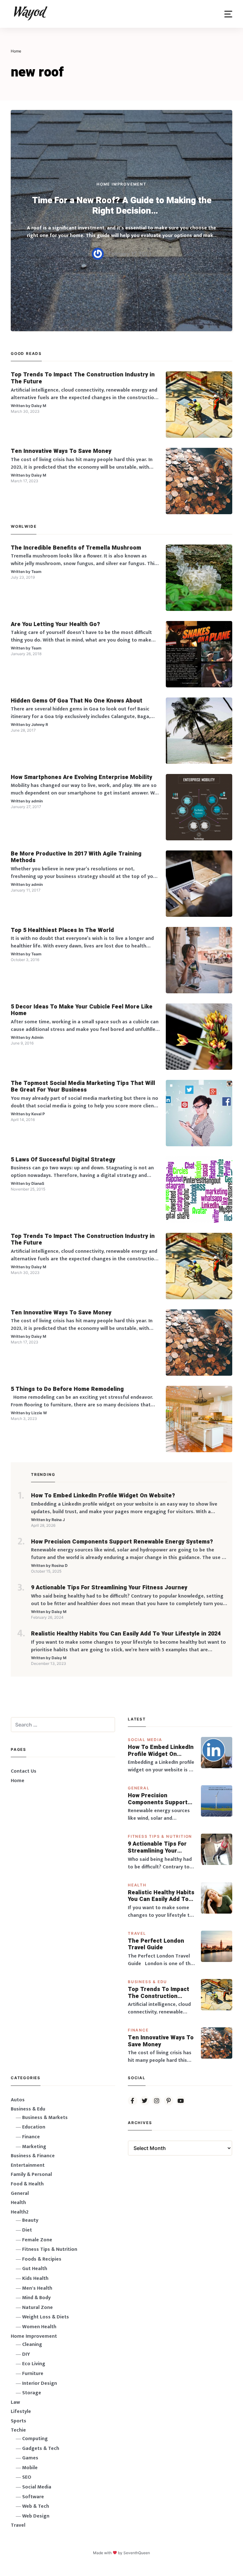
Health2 (20, 2212)
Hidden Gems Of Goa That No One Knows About (77, 701)
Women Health (39, 2327)
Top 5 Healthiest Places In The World (62, 930)
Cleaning (32, 2345)
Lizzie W (39, 1413)
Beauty (30, 2220)
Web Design (36, 2516)
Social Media (145, 1740)
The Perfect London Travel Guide (156, 1944)
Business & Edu (147, 1982)
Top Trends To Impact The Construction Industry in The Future (83, 378)
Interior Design (40, 2383)
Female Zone (37, 2240)
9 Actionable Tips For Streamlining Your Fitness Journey (109, 1588)
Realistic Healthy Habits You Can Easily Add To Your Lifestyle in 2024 (126, 1634)
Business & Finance (33, 2156)
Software (33, 2497)
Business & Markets (45, 2118)
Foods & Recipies (42, 2259)
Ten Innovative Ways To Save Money (61, 451)
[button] (228, 14)
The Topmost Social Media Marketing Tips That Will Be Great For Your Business (83, 1087)
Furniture (33, 2374)
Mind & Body (36, 2298)
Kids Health (35, 2278)
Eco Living (34, 2364)
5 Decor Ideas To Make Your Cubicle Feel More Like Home (82, 1010)
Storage (32, 2393)
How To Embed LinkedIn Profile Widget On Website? (103, 1496)
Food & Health (27, 2184)
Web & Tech (36, 2506)
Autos (18, 2100)
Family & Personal (31, 2174)
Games (30, 2458)
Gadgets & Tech (41, 2448)
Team (36, 572)
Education (34, 2127)
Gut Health (35, 2269)
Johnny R (40, 725)
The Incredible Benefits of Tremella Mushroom (76, 548)
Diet (27, 2230)
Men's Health (37, 2288)
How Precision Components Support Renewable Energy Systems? (122, 1542)
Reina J (58, 1520)
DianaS (38, 1183)
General (139, 1788)
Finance (138, 2030)
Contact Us (24, 1771)
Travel (137, 1933)
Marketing (34, 2147)
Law (15, 2402)
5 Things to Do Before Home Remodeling (67, 1389)
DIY (26, 2354)
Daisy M (39, 406)
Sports (19, 2421)
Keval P (38, 1114)
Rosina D (60, 1565)
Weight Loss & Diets (46, 2317)
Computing (35, 2439)
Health (137, 1885)
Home (18, 1781)
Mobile (30, 2468)
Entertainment (28, 2165)
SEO (27, 2477)
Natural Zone (37, 2308)
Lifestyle (21, 2412)
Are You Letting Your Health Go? (55, 624)
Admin (37, 1037)
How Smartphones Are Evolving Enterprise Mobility (81, 777)
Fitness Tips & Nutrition (160, 1836)
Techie (18, 2430)
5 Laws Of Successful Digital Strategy (63, 1160)
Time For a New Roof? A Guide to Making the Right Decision (122, 206)
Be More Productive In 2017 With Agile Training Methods (76, 857)
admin (37, 801)
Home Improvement (121, 184)
